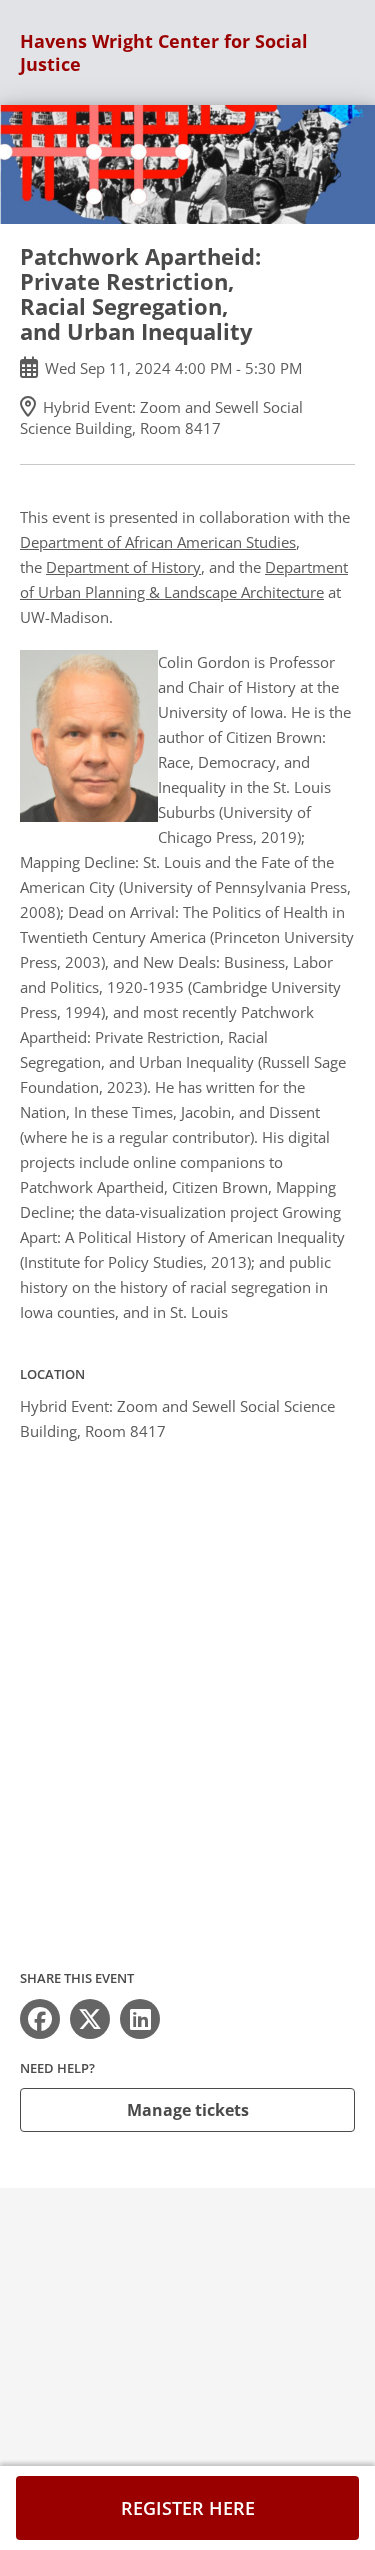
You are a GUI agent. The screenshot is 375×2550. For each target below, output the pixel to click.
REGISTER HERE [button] (188, 2508)
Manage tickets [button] (188, 2110)
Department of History (123, 567)
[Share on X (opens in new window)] (90, 2019)
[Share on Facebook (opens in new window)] (40, 2019)
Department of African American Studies (158, 542)
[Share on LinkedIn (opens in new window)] (140, 2019)
